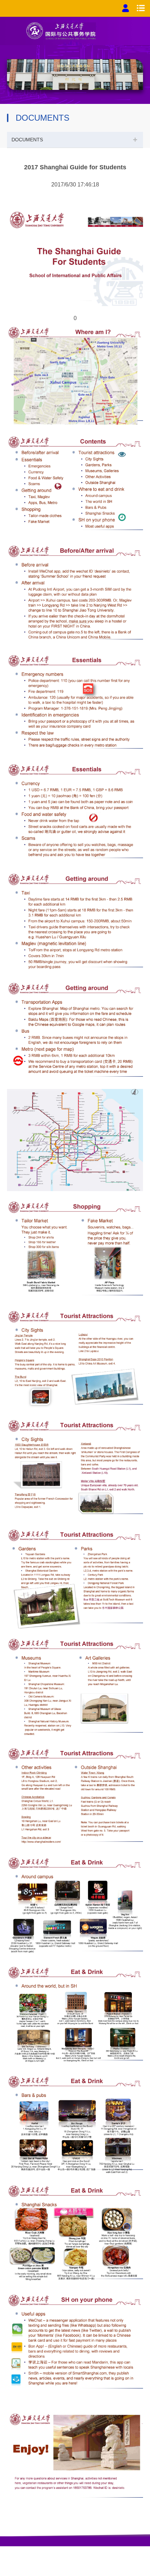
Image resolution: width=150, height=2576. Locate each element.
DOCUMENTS (27, 140)
